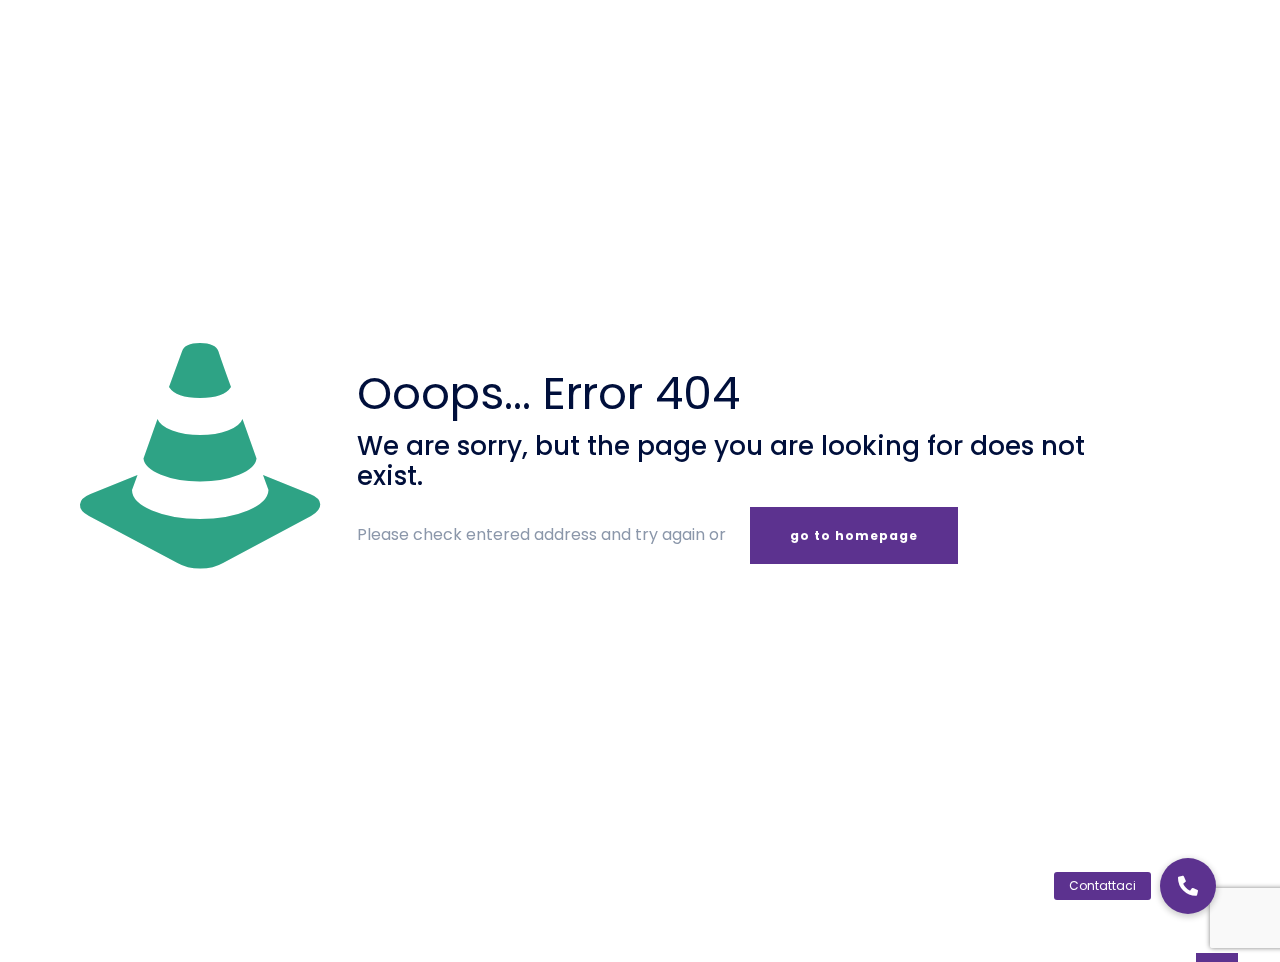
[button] (1188, 886)
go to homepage (854, 535)
